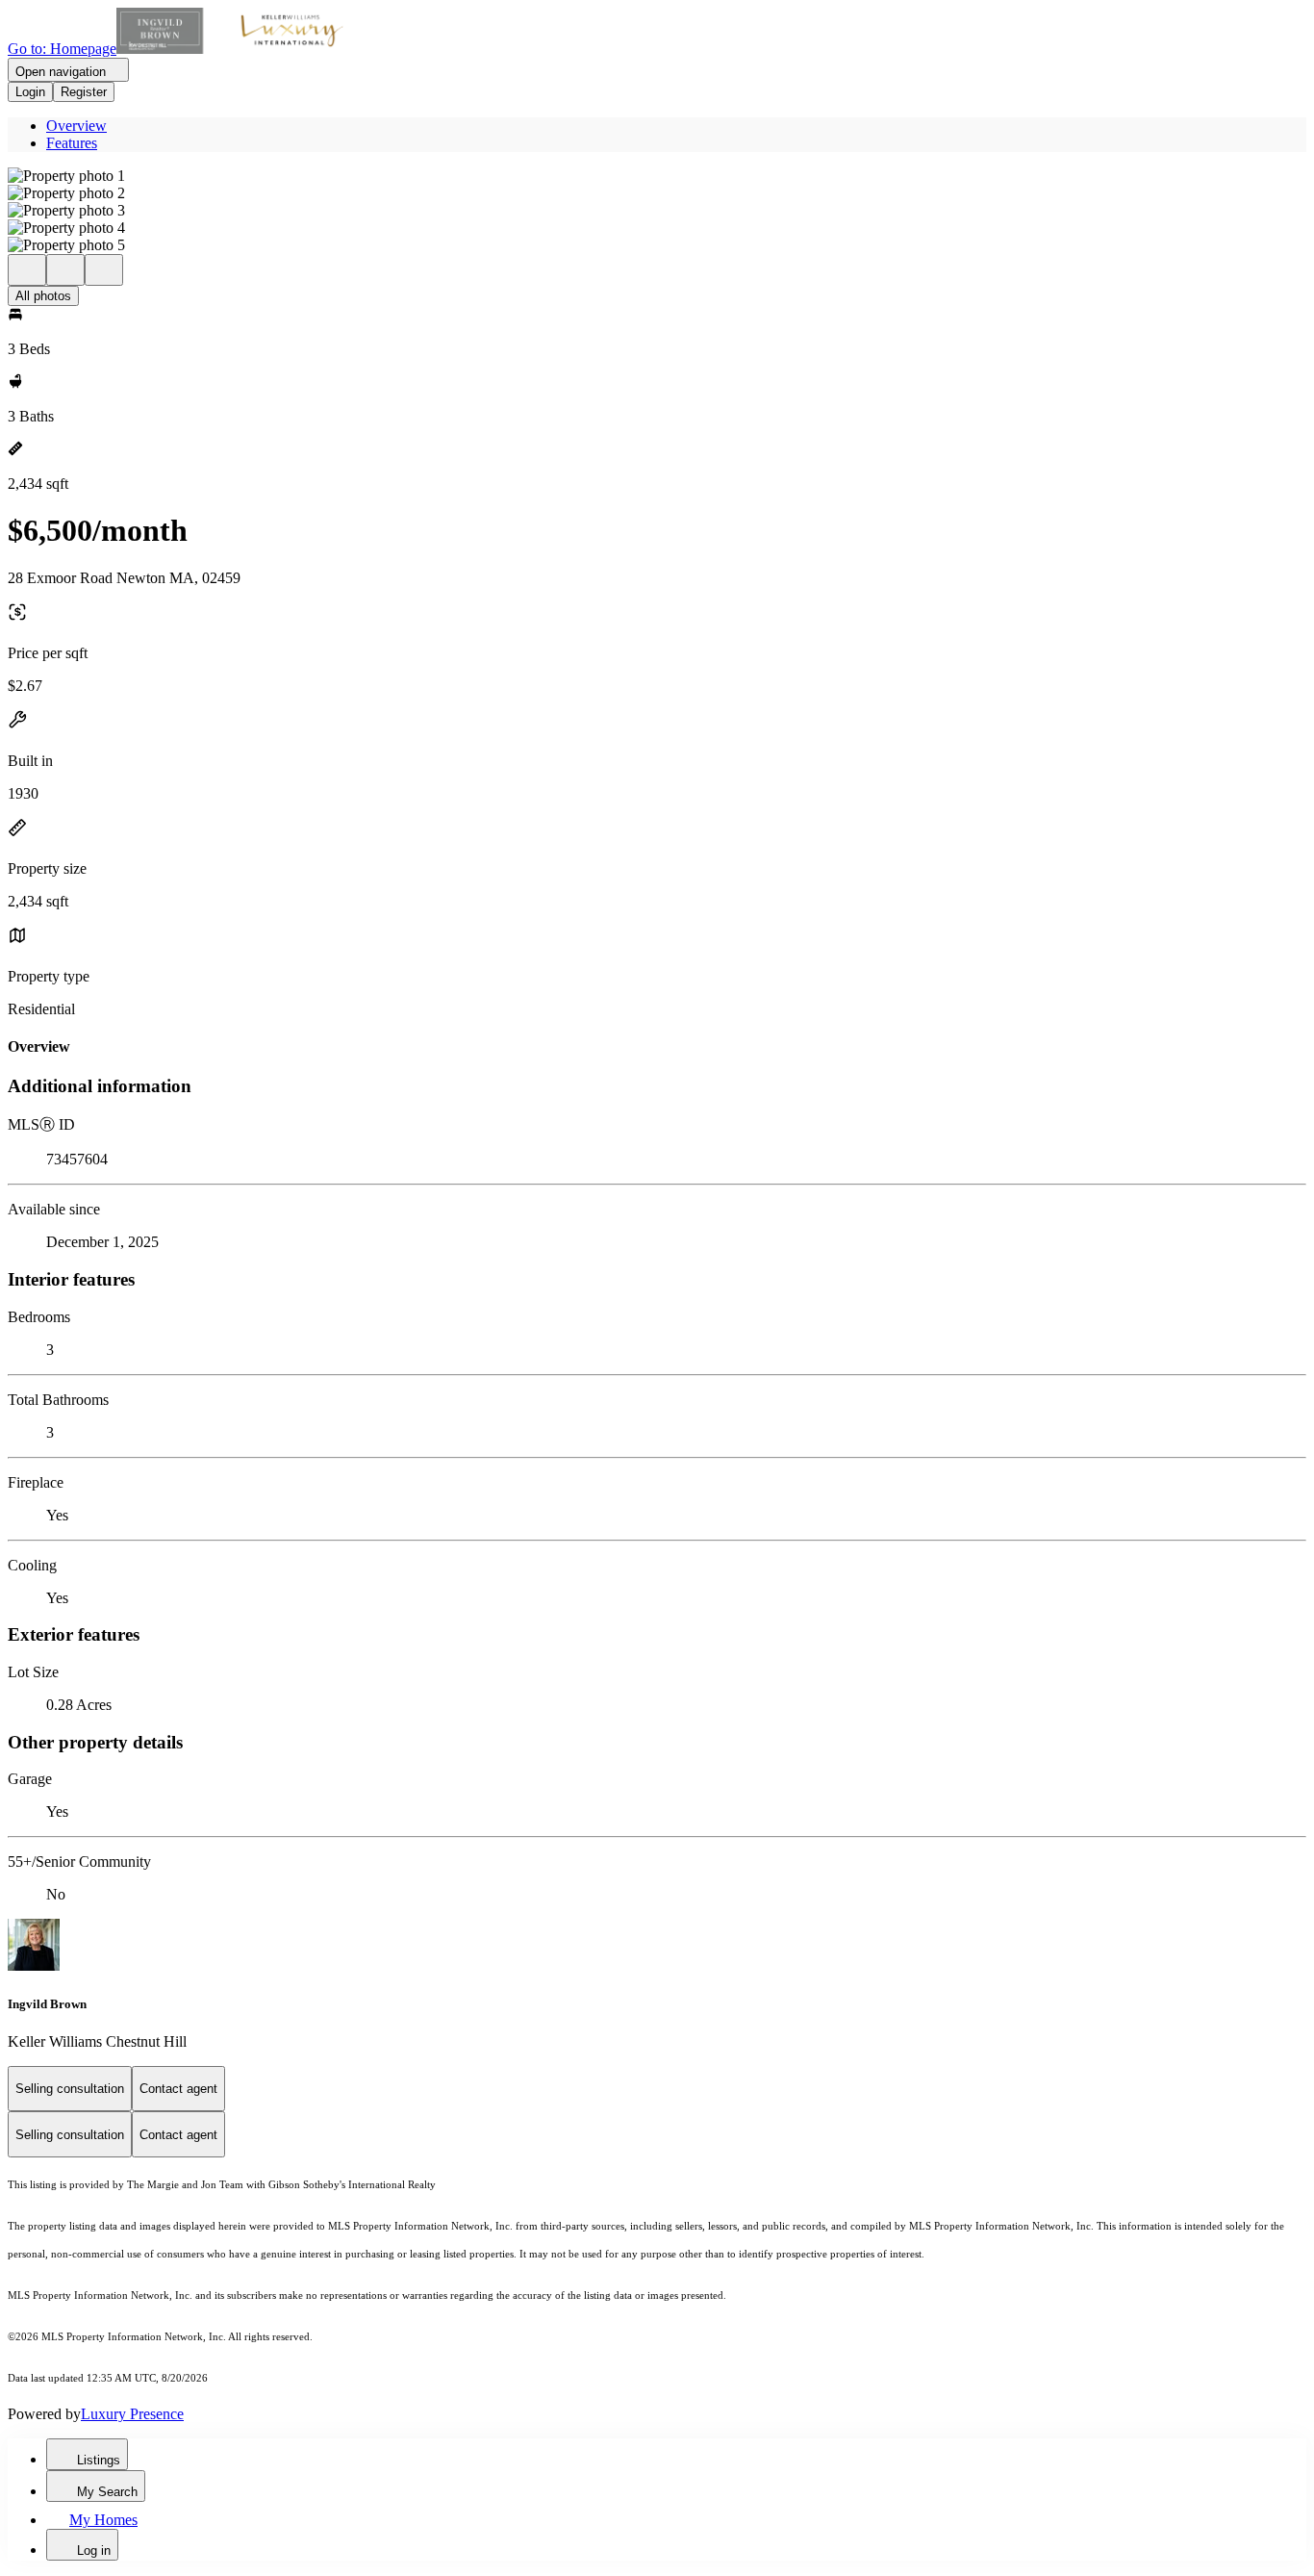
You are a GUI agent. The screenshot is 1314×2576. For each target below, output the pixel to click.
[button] (657, 176)
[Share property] (104, 270)
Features (72, 143)
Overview (76, 126)
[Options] (27, 270)
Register (84, 92)
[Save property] (65, 270)
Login (30, 92)
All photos (43, 296)
